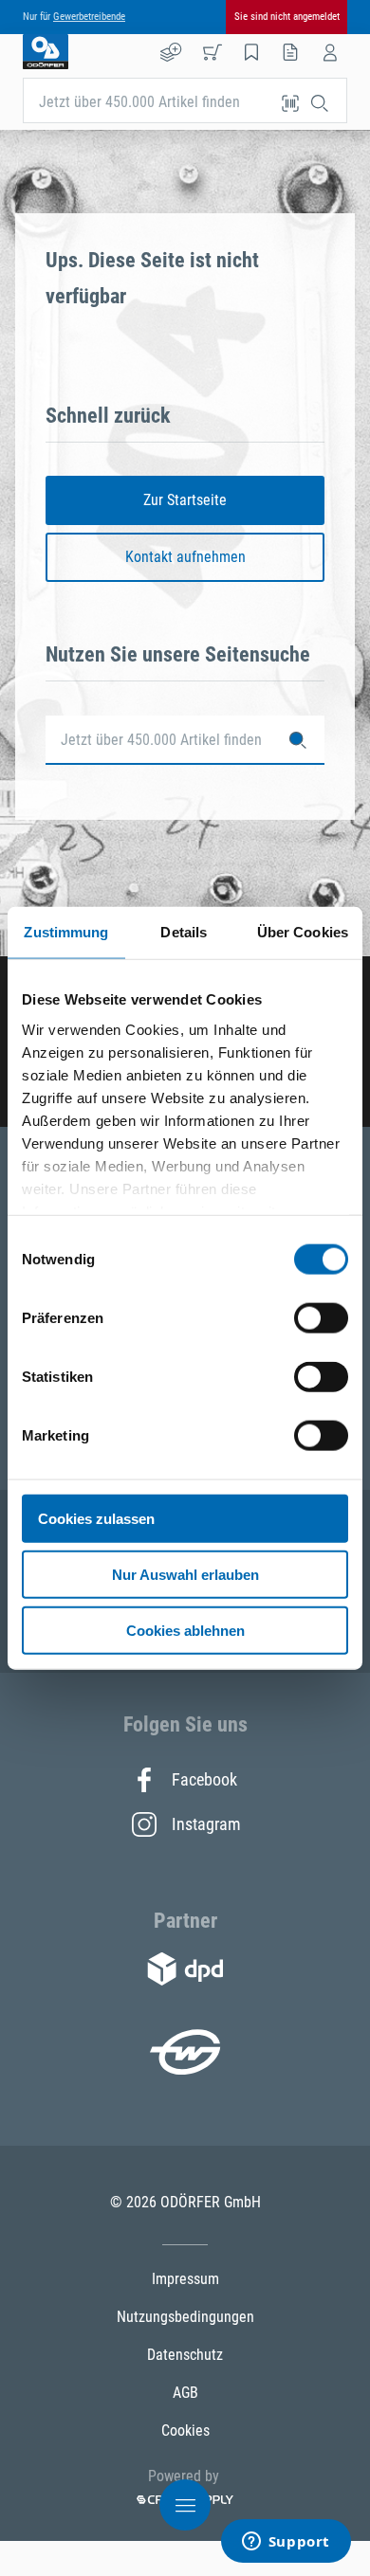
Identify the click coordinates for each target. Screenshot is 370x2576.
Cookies (185, 2431)
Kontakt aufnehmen (185, 557)
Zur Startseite (185, 500)
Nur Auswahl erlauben (185, 1574)
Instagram (205, 1824)
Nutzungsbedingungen (185, 2317)
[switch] (321, 1318)
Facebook (204, 1779)
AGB (185, 2393)
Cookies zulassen (96, 1519)
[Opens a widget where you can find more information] (286, 2543)
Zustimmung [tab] (66, 932)
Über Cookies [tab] (303, 932)
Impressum (185, 2279)
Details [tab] (184, 932)
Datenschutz (185, 2355)
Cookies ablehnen (185, 1630)
